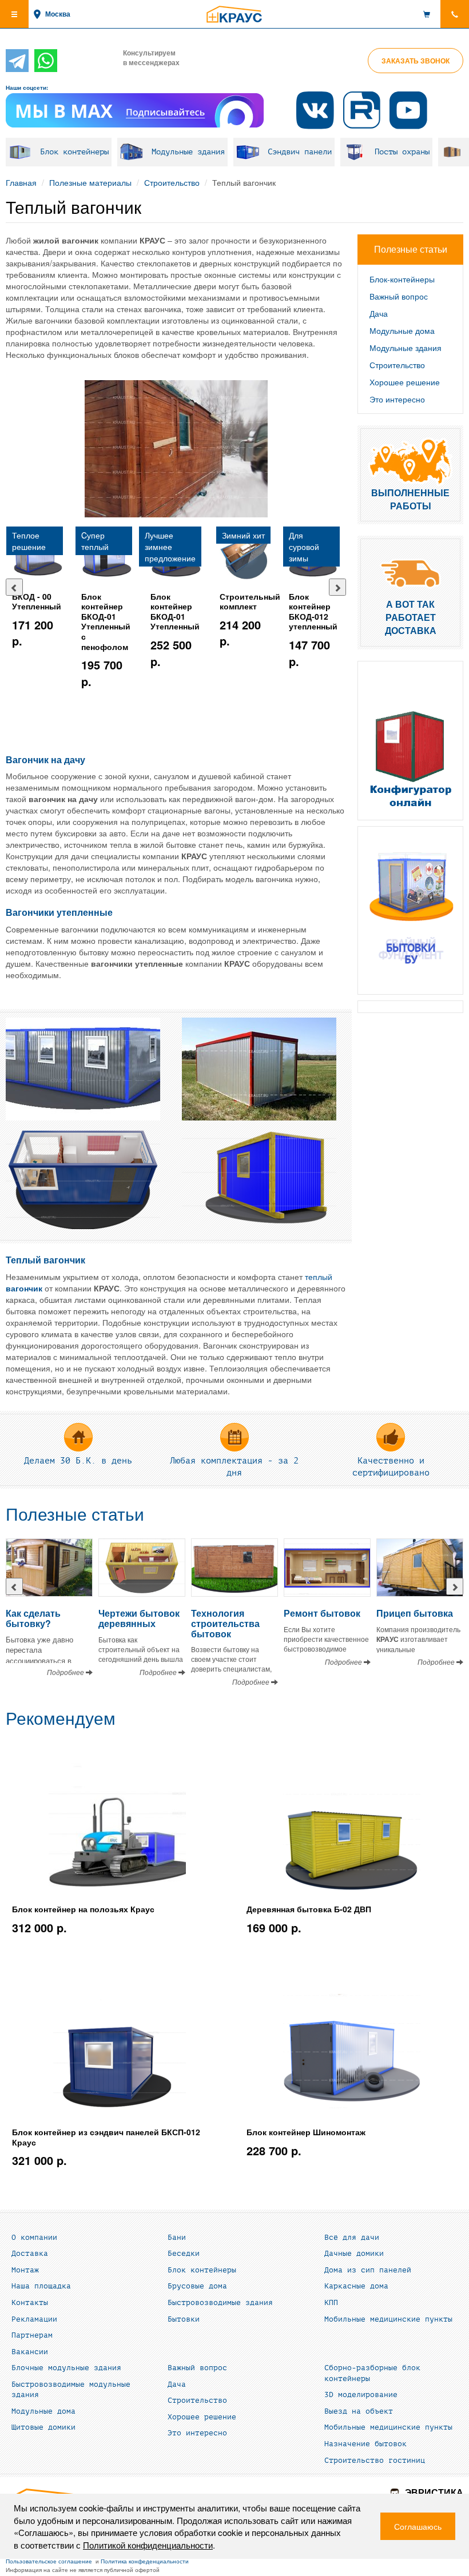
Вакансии (30, 2352)
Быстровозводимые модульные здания (71, 2390)
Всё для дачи (352, 2238)
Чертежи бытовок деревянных (139, 1618)
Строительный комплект (250, 601)
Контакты (30, 2303)
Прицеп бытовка (415, 1613)
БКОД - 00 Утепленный (37, 601)
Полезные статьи (75, 1515)
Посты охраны (402, 152)
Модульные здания (188, 152)
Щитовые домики (43, 2427)
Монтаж (25, 2270)
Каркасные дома (356, 2286)
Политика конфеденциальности (145, 2561)
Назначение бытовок (365, 2444)
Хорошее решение (405, 382)
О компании (34, 2238)
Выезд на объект (359, 2411)
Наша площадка (41, 2286)
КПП (331, 2303)
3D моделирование (361, 2395)
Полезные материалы (90, 182)
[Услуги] (410, 911)
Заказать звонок (416, 61)
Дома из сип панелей (368, 2270)
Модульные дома (402, 330)
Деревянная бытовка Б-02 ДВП (309, 1909)
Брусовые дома (197, 2286)
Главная (21, 182)
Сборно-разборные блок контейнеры (372, 2373)
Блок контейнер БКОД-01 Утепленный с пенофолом (106, 621)
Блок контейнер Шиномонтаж (306, 2132)
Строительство (172, 182)
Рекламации (34, 2319)
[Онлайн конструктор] (410, 741)
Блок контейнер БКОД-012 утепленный (313, 611)
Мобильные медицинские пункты (388, 2319)
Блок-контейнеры (402, 279)
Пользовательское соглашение (49, 2561)
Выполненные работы (410, 499)
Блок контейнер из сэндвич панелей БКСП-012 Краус (106, 2137)
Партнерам (32, 2335)
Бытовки (184, 2319)
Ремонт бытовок (322, 1613)
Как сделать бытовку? (33, 1618)
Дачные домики (354, 2254)
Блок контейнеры (74, 152)
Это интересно (397, 399)
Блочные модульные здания (66, 2368)
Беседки (184, 2254)
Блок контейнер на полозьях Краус (83, 1909)
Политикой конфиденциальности (148, 2545)
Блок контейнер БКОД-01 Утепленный (175, 611)
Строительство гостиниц (375, 2461)
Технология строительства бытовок (225, 1623)
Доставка (30, 2254)
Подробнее (66, 1672)
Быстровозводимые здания (220, 2303)
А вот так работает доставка (411, 617)
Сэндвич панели (300, 152)
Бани (177, 2238)
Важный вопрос (399, 296)
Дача (379, 313)
